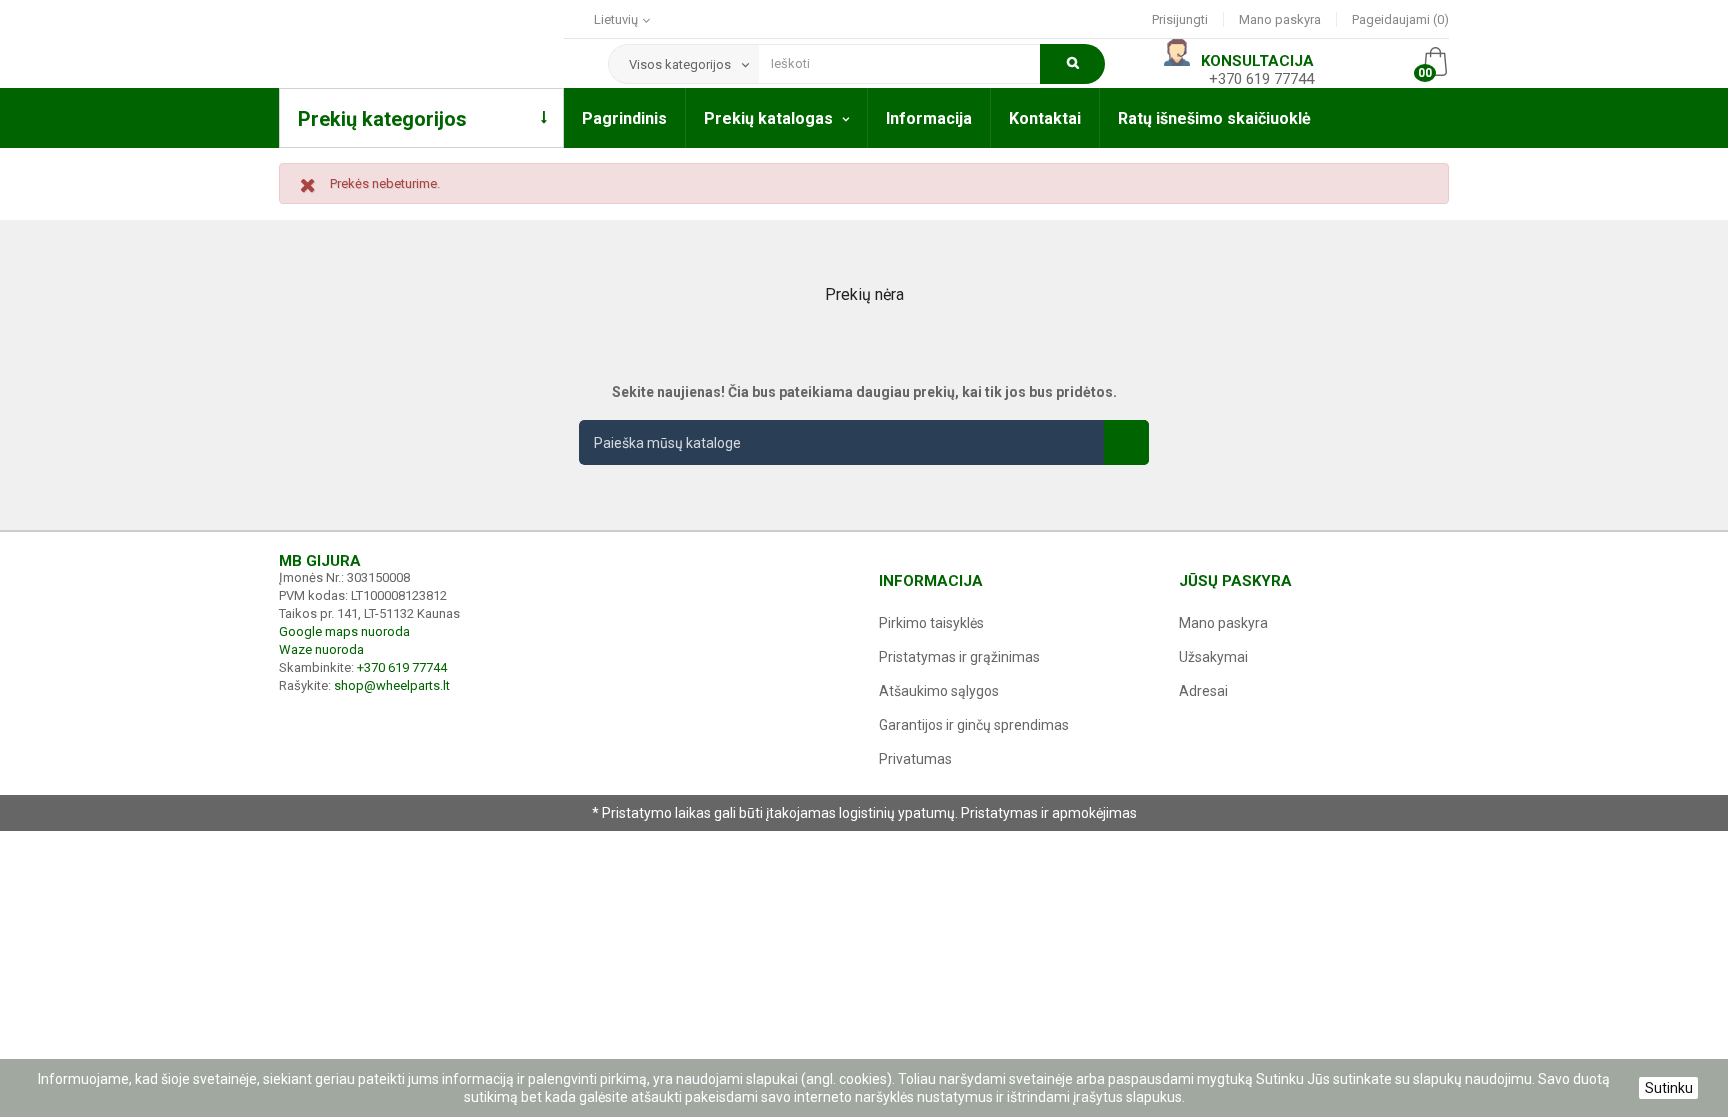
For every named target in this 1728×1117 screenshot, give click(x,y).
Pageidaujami (1398, 19)
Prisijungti (1180, 19)
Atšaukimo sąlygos (939, 691)
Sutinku (1669, 1088)
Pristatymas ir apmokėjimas (1049, 813)
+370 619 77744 (1261, 79)
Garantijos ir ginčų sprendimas (974, 725)
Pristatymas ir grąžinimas (959, 657)
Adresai (1203, 691)
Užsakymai (1213, 657)
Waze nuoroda (321, 649)
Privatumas (915, 759)
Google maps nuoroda (344, 631)
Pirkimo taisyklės (931, 623)
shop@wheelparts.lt (392, 685)
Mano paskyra (1280, 19)
